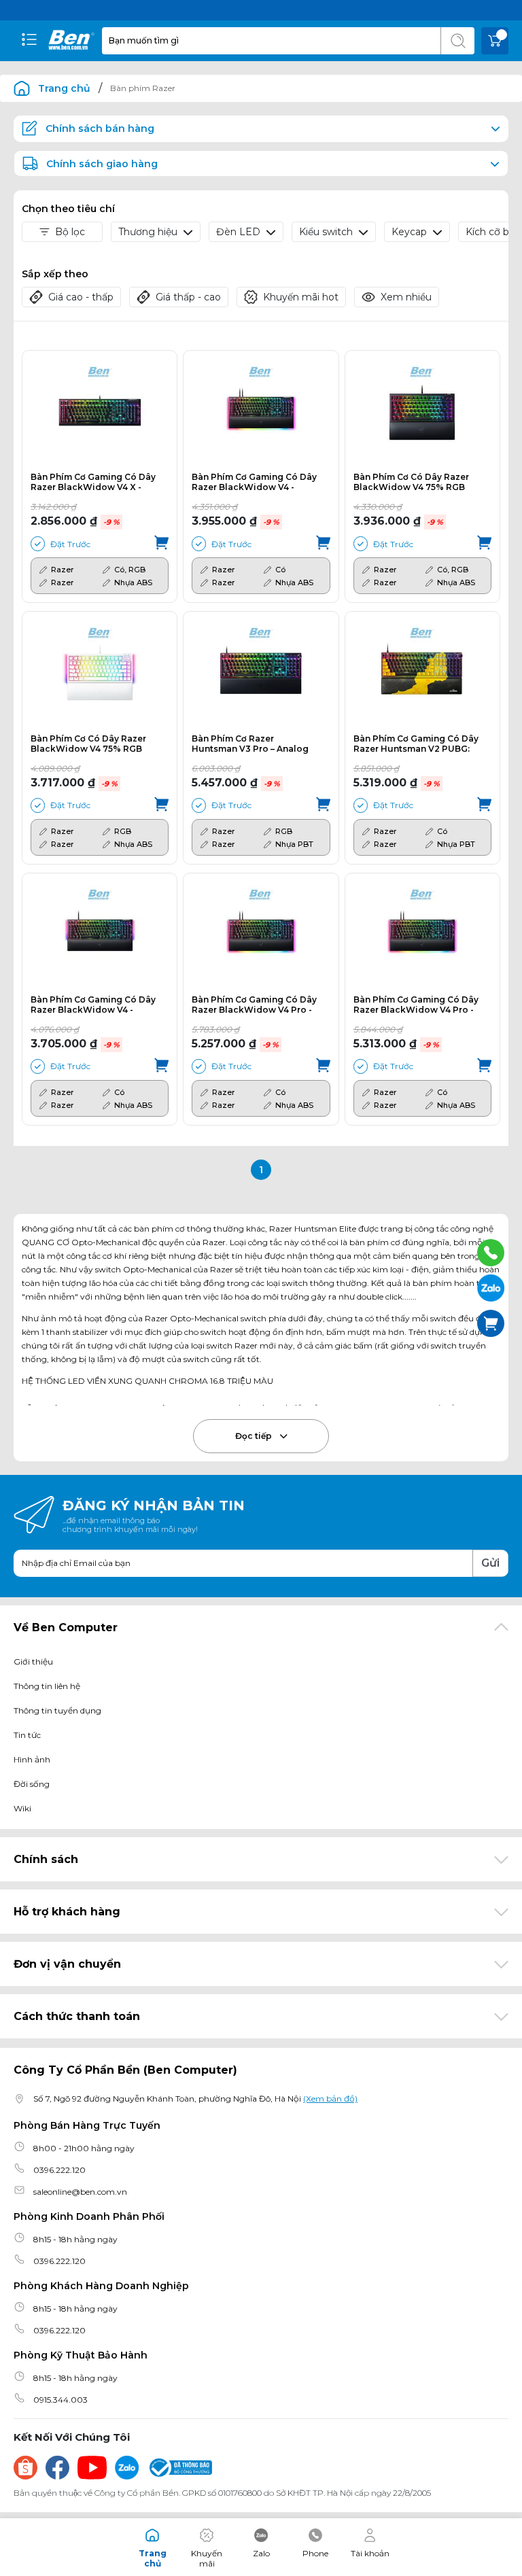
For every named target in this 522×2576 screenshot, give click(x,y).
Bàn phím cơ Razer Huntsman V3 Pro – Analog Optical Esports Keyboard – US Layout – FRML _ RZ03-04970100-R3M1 (252, 744)
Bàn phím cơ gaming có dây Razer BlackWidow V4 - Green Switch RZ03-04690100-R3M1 (254, 482)
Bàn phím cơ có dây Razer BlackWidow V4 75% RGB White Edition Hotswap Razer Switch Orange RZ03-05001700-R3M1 (91, 744)
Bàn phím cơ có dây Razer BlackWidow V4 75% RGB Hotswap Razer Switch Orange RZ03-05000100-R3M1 (411, 482)
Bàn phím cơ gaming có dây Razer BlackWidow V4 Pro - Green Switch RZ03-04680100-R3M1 (416, 1005)
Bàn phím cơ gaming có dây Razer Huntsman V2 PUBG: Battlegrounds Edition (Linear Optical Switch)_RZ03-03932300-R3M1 (416, 744)
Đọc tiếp (255, 1436)
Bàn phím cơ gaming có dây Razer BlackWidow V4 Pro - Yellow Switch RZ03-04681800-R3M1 (254, 1005)
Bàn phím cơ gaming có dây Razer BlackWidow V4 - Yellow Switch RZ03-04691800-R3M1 (93, 1005)
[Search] (457, 41)
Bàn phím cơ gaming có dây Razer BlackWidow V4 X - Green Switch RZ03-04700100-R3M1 (93, 482)
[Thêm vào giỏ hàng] (161, 544)
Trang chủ (64, 88)
